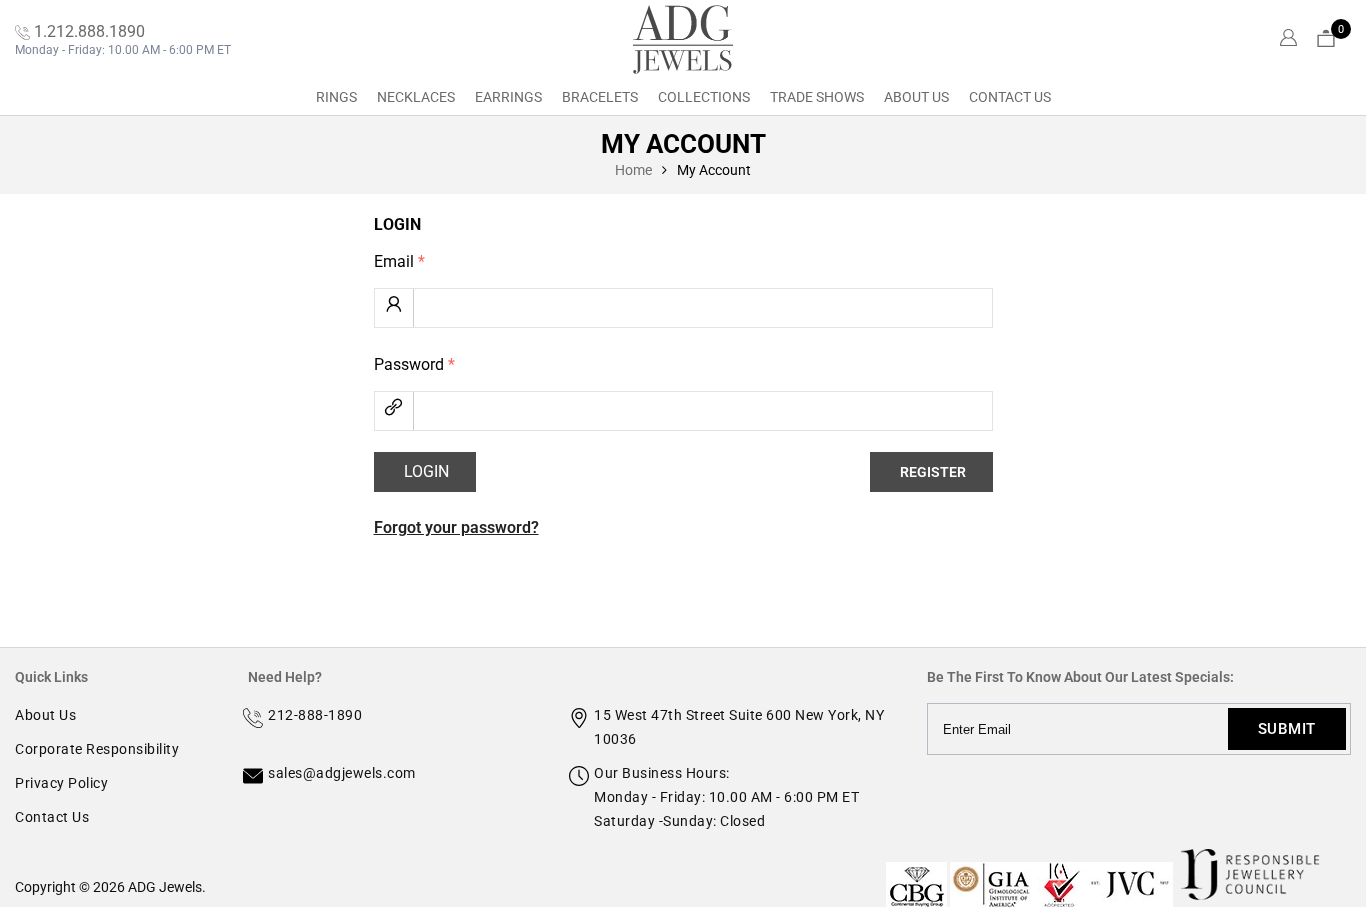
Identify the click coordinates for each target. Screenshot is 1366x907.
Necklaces (416, 97)
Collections (704, 97)
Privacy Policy (61, 783)
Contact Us (1010, 97)
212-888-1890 (315, 715)
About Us (916, 97)
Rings (336, 97)
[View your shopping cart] (1326, 39)
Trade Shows (817, 97)
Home (633, 170)
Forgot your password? (456, 527)
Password (414, 364)
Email (399, 261)
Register (933, 472)
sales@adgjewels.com (342, 773)
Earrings (508, 97)
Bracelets (600, 97)
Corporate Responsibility (97, 749)
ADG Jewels (165, 887)
